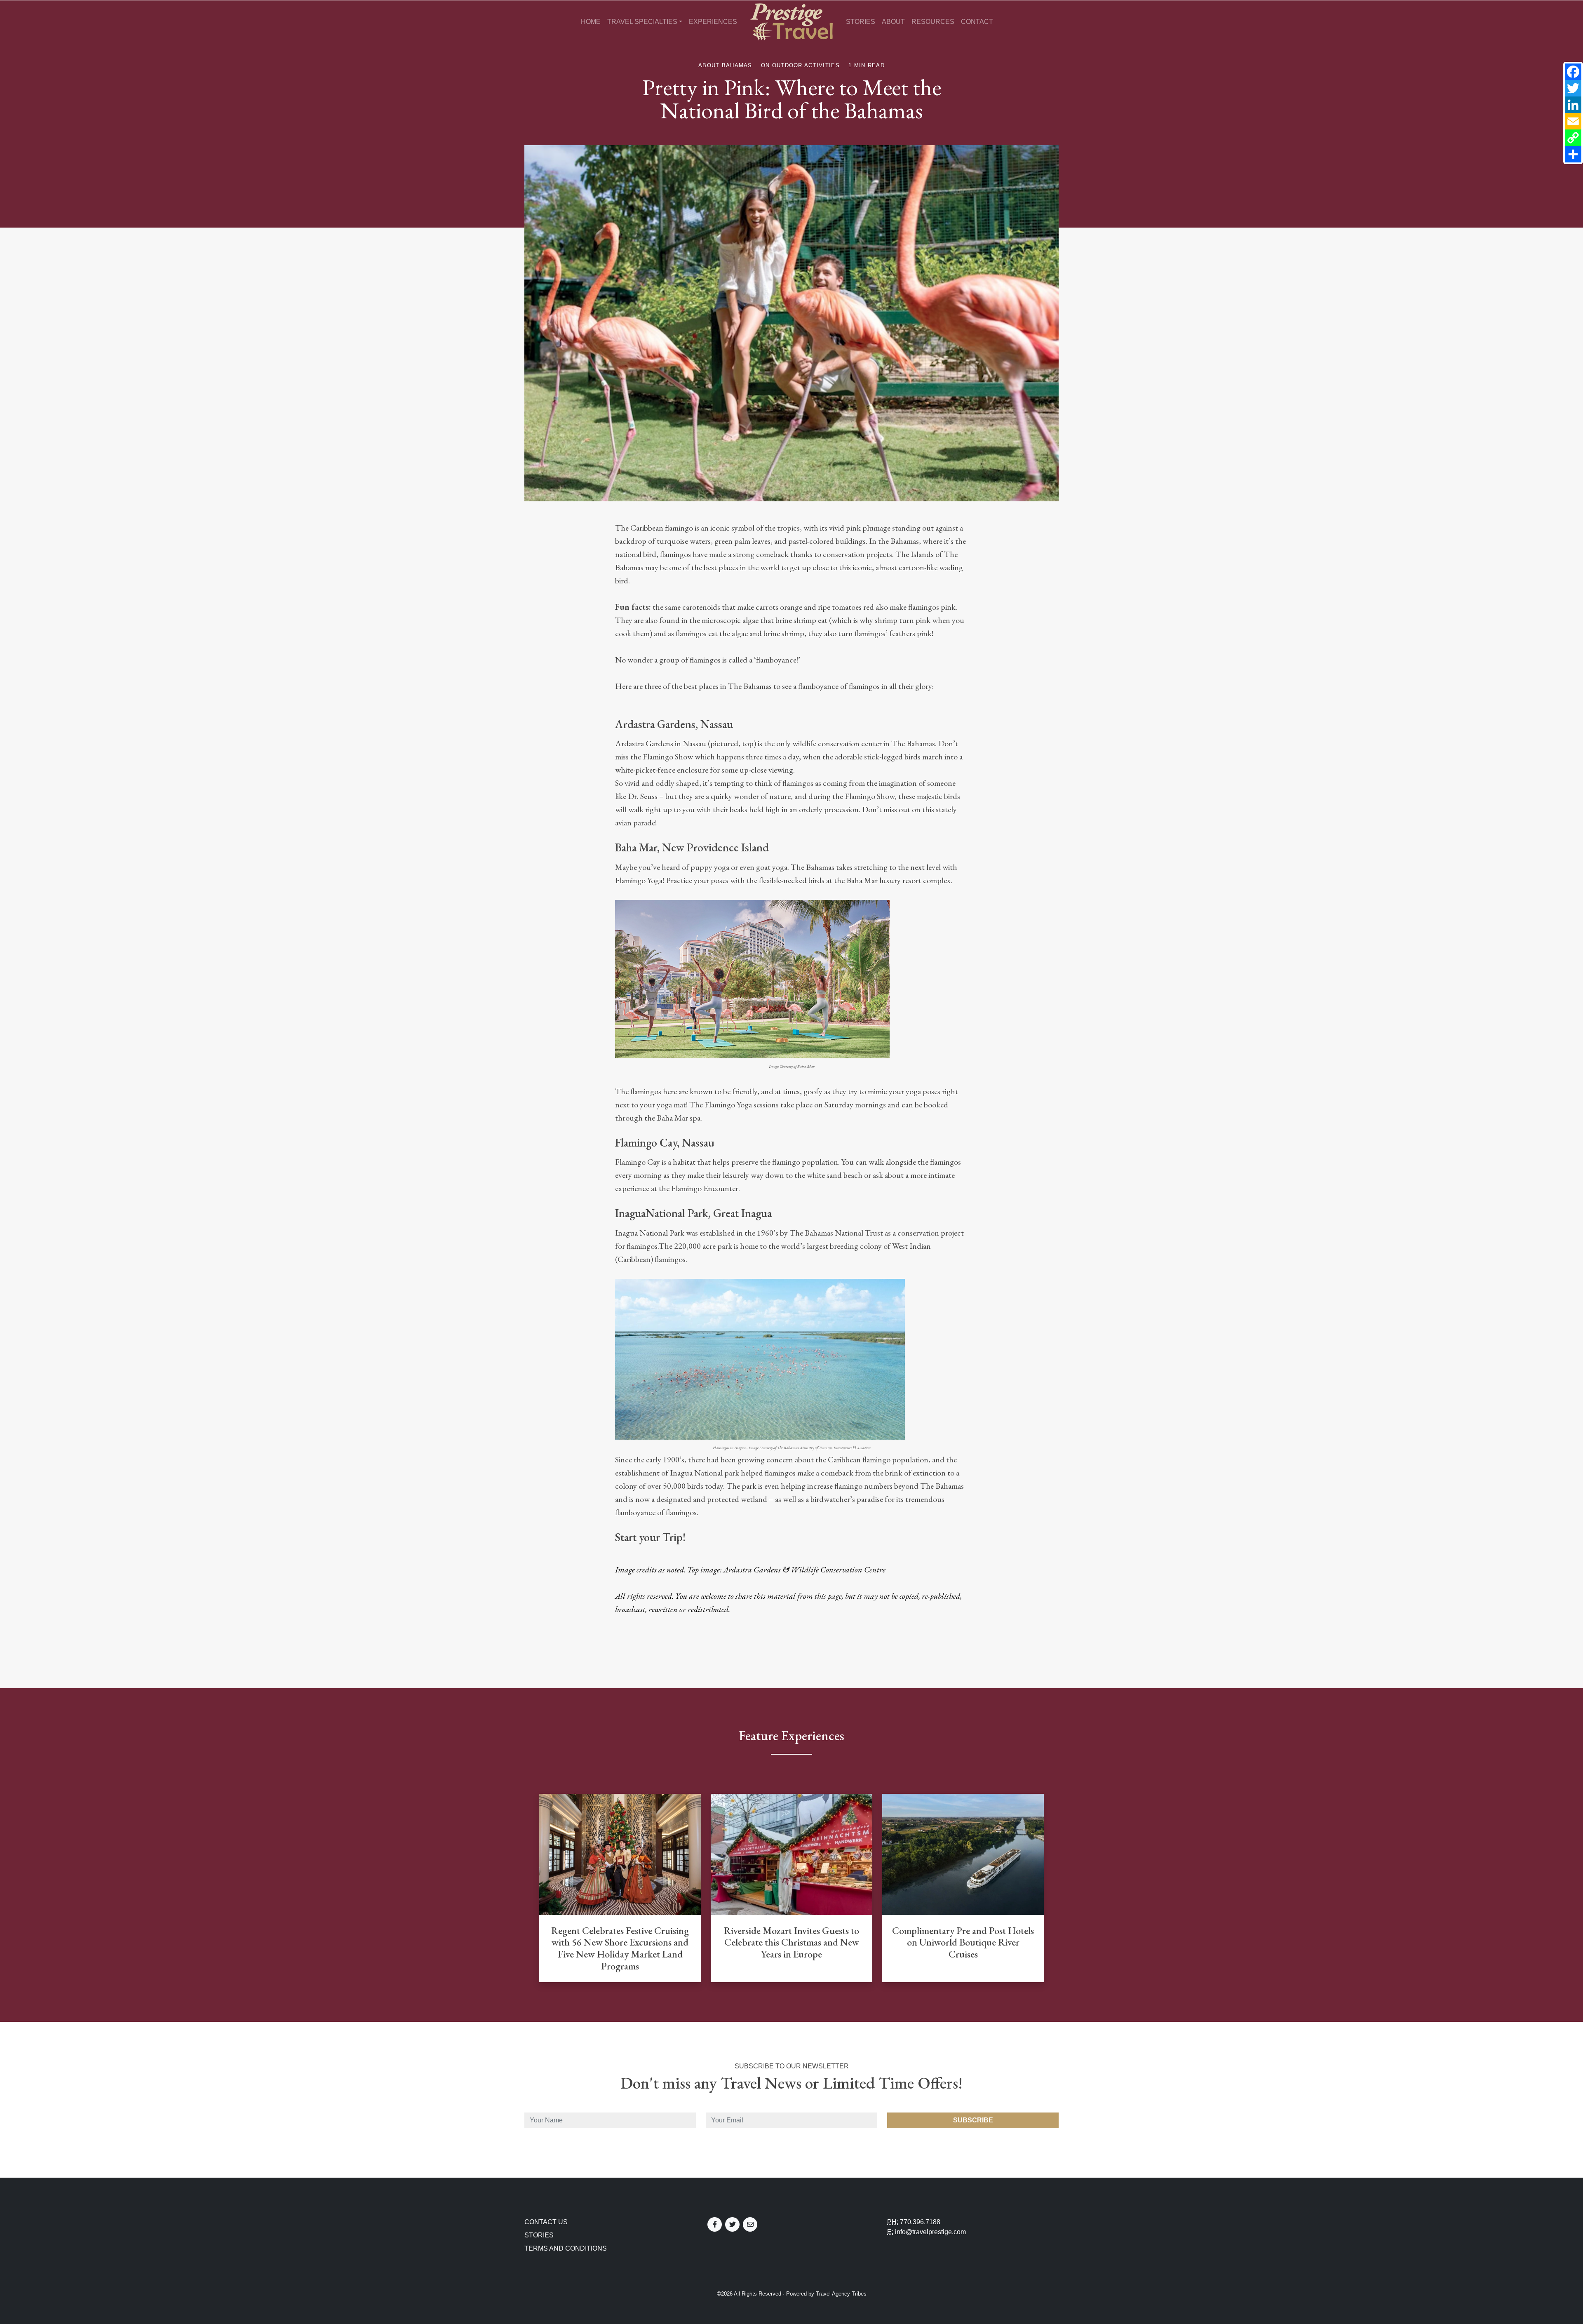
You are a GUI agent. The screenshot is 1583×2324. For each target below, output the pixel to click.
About (893, 22)
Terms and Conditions (566, 2248)
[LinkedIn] (1573, 105)
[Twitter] (1573, 88)
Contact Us (546, 2222)
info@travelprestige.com (930, 2232)
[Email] (1573, 121)
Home (591, 22)
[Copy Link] (1573, 138)
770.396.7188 (920, 2222)
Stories (861, 22)
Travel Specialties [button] (642, 22)
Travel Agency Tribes (841, 2294)
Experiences (713, 22)
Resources (933, 22)
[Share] (1573, 154)
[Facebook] (1573, 72)
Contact (977, 22)
